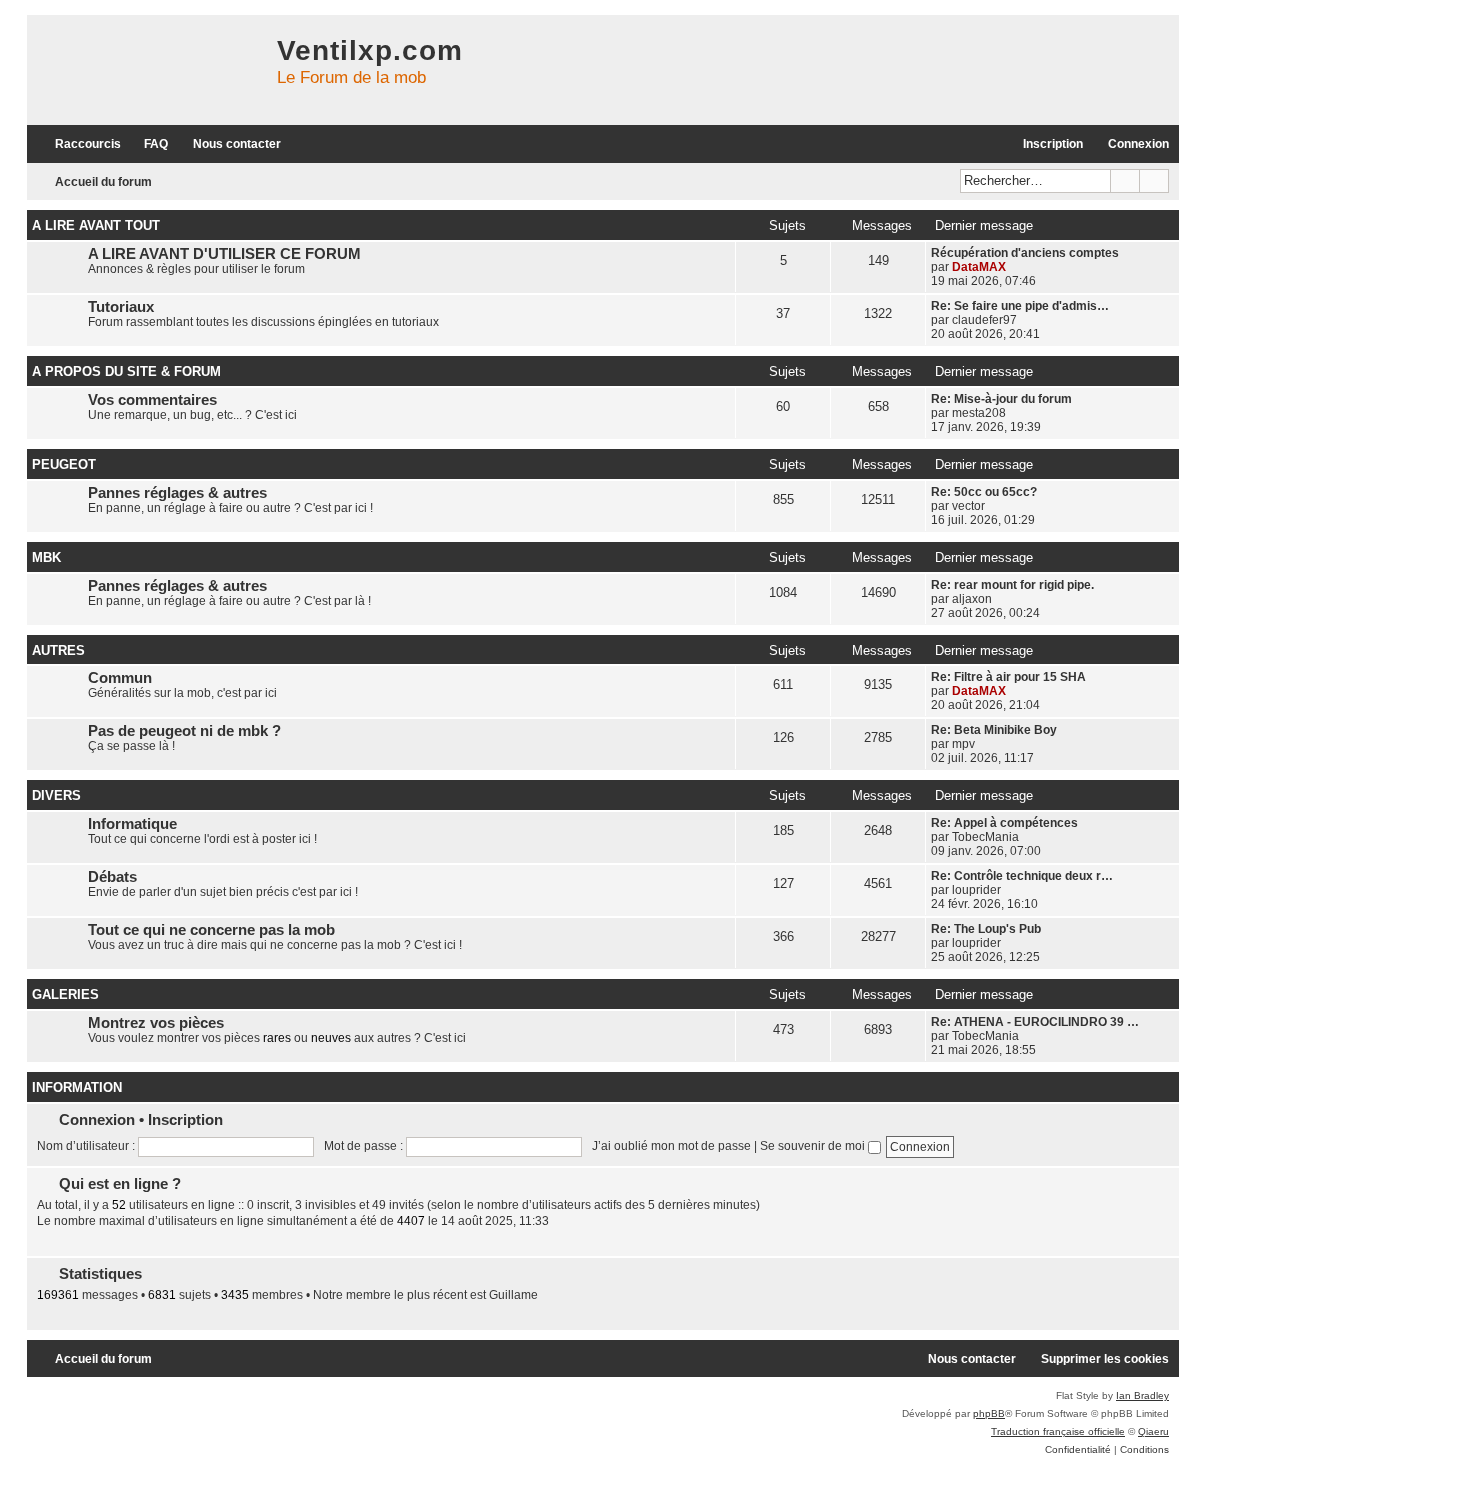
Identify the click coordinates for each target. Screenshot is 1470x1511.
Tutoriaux (121, 307)
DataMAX (979, 267)
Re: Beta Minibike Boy (994, 730)
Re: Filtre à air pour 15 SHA (1008, 677)
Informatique (132, 824)
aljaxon (972, 599)
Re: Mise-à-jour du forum (1001, 399)
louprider (976, 890)
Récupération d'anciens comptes (1025, 253)
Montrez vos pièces (156, 1023)
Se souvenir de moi (814, 1146)
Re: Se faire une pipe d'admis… (1020, 306)
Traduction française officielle (1058, 1431)
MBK (46, 557)
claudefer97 (984, 320)
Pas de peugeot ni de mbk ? (184, 731)
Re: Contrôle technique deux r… (1022, 876)
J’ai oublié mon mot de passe (671, 1146)
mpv (963, 744)
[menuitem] (147, 144)
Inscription (185, 1119)
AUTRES (58, 650)
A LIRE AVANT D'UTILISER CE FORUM (224, 254)
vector (968, 506)
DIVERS (56, 795)
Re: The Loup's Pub (986, 929)
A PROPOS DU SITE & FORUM (126, 371)
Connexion (97, 1119)
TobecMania (985, 837)
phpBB (989, 1413)
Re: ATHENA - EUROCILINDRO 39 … (1035, 1022)
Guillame (513, 1295)
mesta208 (979, 413)
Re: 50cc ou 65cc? (984, 492)
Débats (112, 877)
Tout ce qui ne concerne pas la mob (211, 930)
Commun (120, 678)
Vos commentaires (152, 400)
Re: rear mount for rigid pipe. (1012, 585)
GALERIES (65, 994)
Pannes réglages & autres (177, 493)
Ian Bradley (1142, 1395)
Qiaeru (1153, 1431)
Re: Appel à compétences (1004, 823)
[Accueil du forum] (147, 70)
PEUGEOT (64, 464)
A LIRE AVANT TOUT (96, 225)
